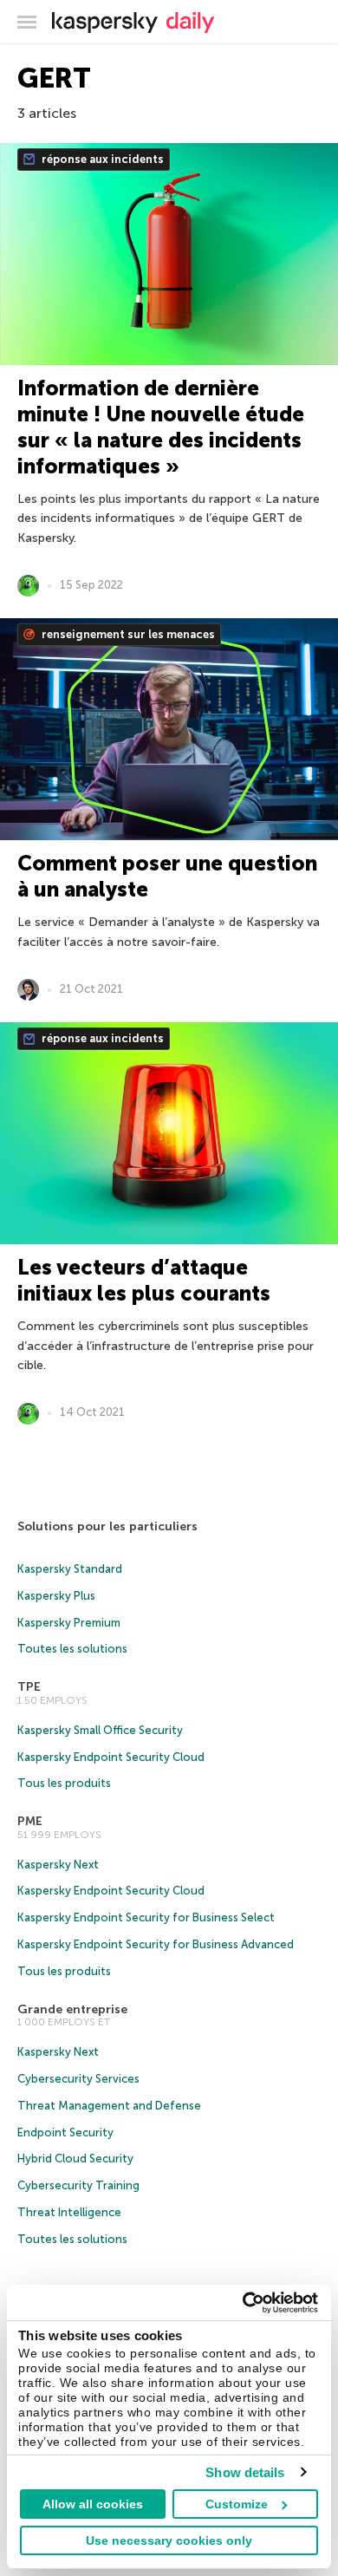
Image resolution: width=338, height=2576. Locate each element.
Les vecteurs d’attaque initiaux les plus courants (144, 1280)
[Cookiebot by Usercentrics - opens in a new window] (243, 2303)
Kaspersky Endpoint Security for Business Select (146, 1917)
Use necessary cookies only (169, 2540)
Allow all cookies (93, 2504)
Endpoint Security (65, 2133)
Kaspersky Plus (56, 1596)
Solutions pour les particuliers (107, 1526)
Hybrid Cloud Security (75, 2159)
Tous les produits (64, 1783)
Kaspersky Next (58, 1865)
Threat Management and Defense (109, 2106)
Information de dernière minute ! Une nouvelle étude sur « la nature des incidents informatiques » (161, 427)
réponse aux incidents (101, 159)
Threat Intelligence (69, 2212)
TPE (29, 1687)
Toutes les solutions (72, 1649)
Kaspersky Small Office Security (100, 1730)
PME (30, 1821)
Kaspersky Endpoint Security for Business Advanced (156, 1944)
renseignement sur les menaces (127, 634)
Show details (245, 2472)
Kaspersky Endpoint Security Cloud (111, 1757)
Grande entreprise (72, 2009)
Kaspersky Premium (69, 1623)
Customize (237, 2504)
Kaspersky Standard (70, 1569)
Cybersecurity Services (78, 2079)
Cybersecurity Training (78, 2185)
